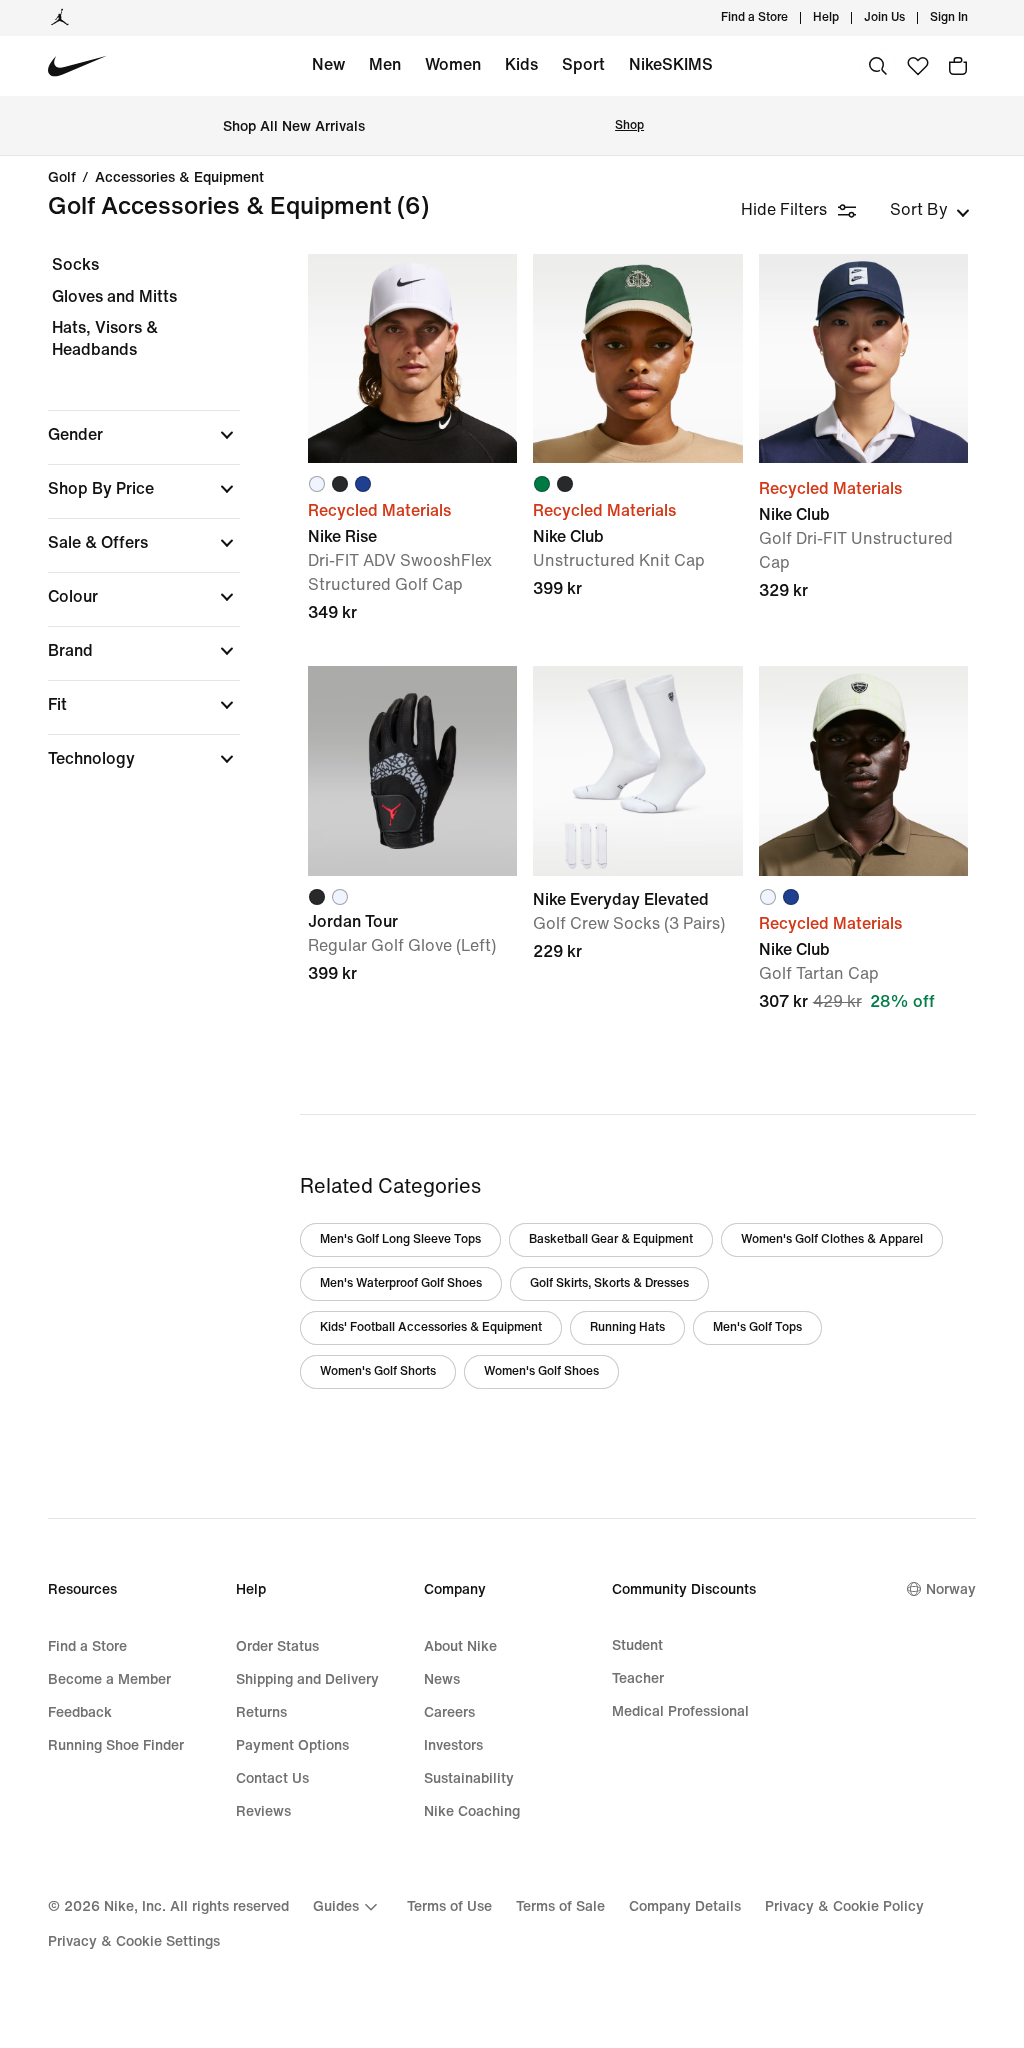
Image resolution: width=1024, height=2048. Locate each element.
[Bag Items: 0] (958, 66)
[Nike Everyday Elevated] (637, 770)
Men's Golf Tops (757, 1327)
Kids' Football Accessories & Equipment (431, 1327)
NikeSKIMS (671, 64)
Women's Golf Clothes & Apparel (832, 1239)
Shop (629, 125)
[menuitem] (845, 18)
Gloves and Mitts (114, 296)
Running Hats (627, 1327)
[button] (144, 435)
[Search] (878, 66)
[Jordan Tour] (412, 770)
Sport (583, 64)
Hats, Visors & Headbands (105, 338)
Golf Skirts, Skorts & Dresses (609, 1283)
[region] (130, 529)
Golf (62, 178)
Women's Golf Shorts (378, 1371)
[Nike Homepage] (77, 66)
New (328, 64)
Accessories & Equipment (179, 178)
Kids (521, 64)
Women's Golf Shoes (541, 1371)
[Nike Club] (637, 358)
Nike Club (863, 880)
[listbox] (930, 210)
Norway (951, 1589)
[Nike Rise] (412, 358)
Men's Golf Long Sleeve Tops (400, 1239)
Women (453, 64)
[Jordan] (60, 18)
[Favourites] (918, 66)
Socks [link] (75, 264)
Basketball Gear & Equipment (611, 1239)
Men (385, 64)
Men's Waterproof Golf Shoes (401, 1283)
